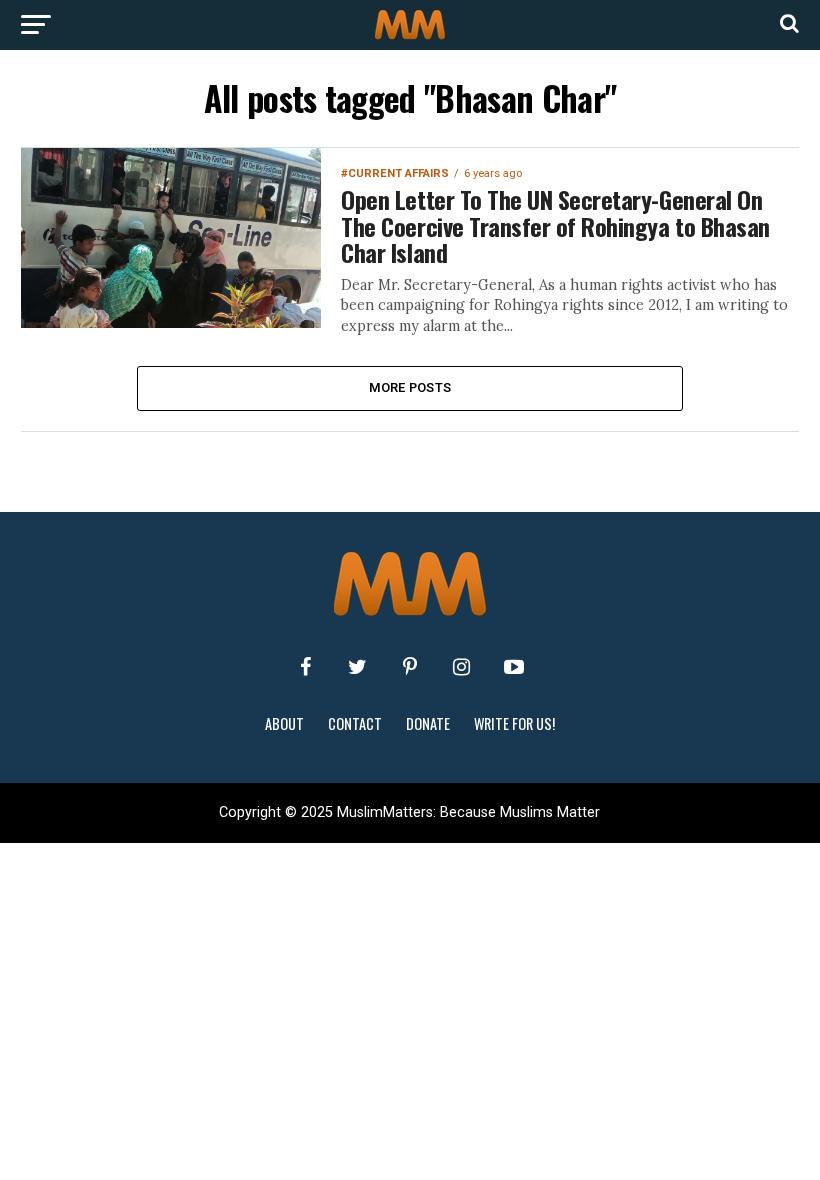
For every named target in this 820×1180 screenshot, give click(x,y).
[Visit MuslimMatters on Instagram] (462, 667)
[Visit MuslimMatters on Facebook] (306, 667)
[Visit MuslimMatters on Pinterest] (410, 667)
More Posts (410, 387)
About (284, 723)
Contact (355, 723)
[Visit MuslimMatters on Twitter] (358, 667)
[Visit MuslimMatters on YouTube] (514, 667)
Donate (428, 723)
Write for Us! (514, 723)
